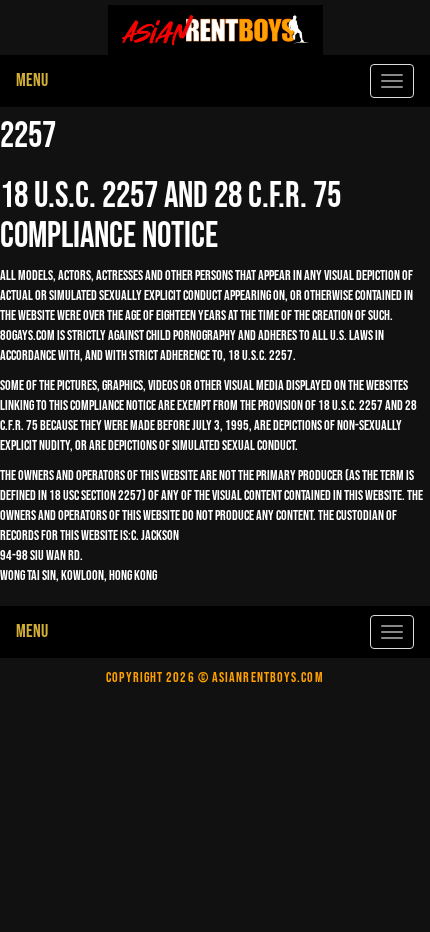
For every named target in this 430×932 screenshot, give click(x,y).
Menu (32, 80)
